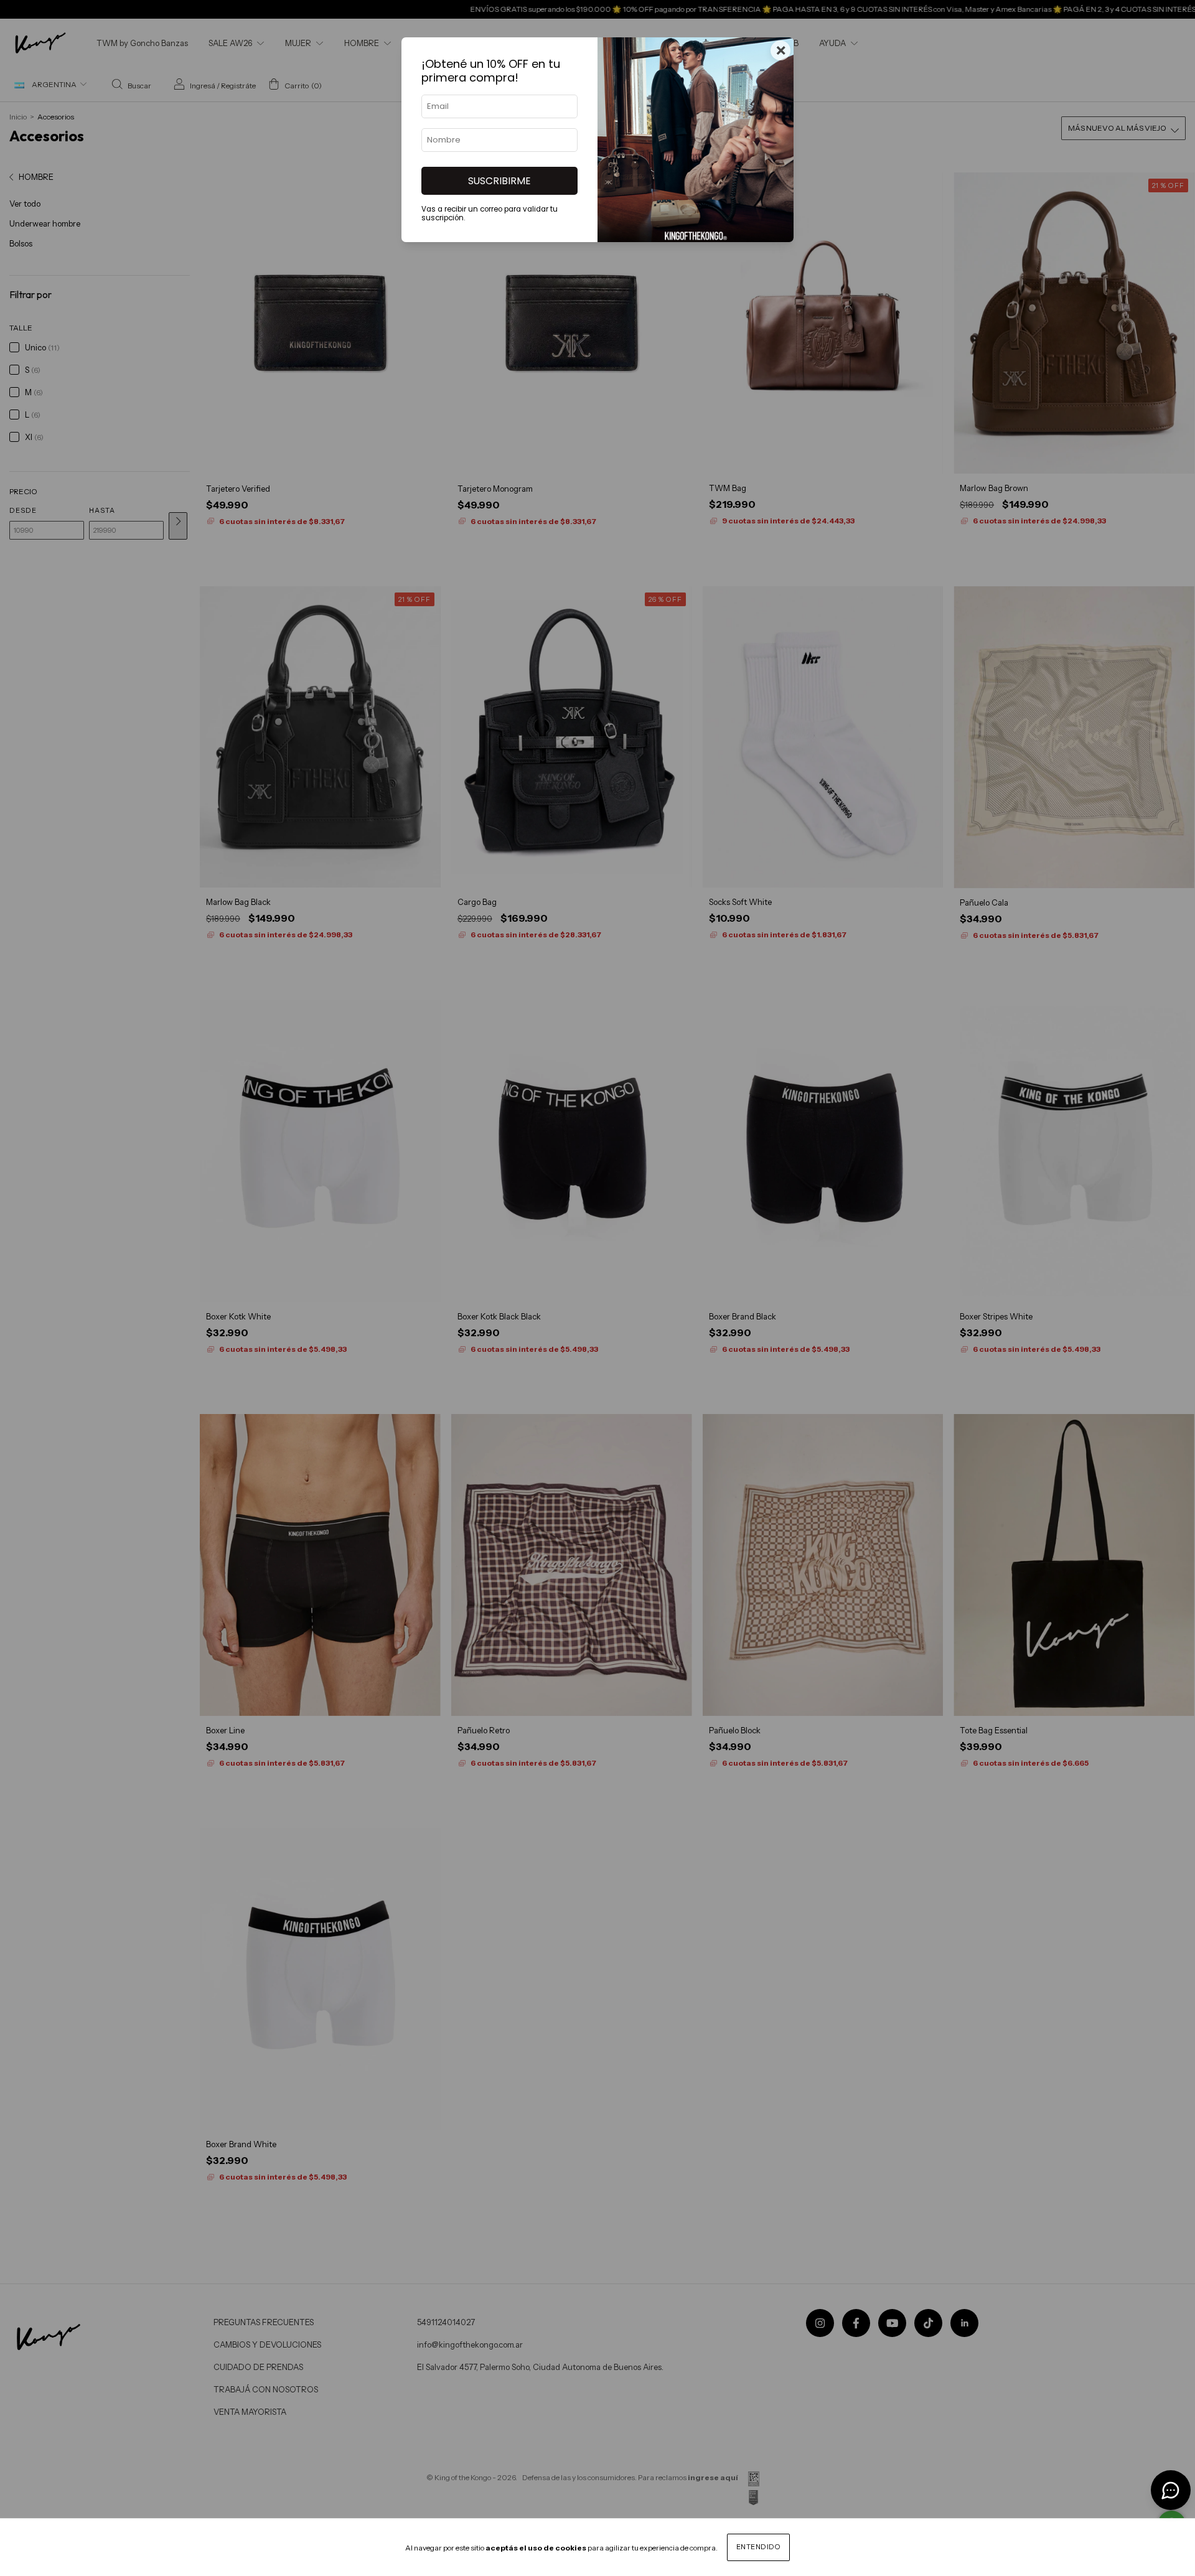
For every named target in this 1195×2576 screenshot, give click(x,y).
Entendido (759, 2547)
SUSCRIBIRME (499, 181)
